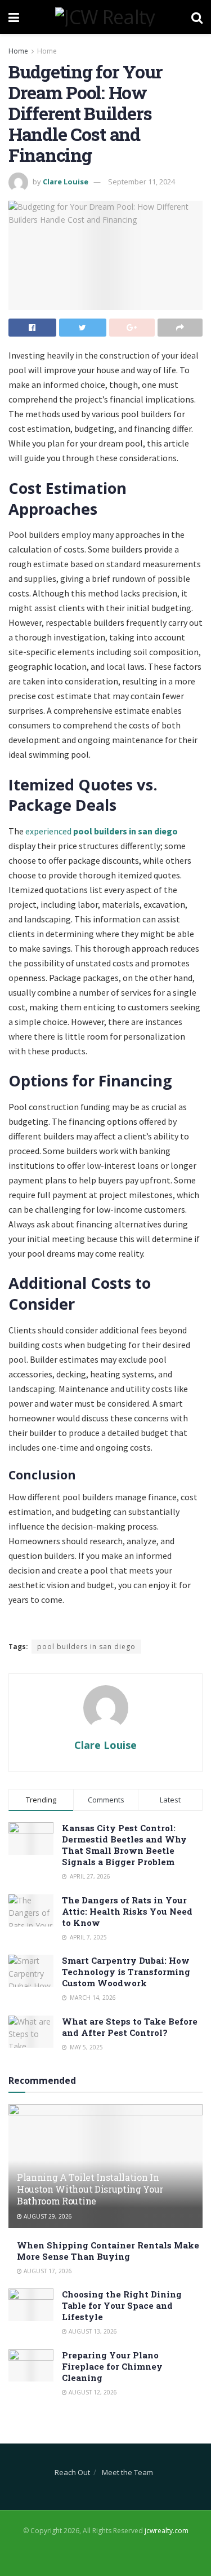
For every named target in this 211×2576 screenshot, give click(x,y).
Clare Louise (66, 182)
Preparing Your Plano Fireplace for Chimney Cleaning (112, 2366)
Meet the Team (127, 2472)
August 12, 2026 (92, 2392)
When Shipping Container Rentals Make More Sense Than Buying (108, 2251)
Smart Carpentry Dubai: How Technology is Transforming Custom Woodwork (126, 1972)
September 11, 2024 (142, 182)
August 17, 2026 (47, 2271)
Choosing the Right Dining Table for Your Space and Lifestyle (122, 2305)
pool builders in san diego (86, 1647)
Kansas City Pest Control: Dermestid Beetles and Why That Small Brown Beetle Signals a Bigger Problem (124, 1845)
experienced (102, 831)
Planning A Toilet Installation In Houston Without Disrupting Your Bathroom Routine (90, 2189)
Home (18, 51)
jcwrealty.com (167, 2531)
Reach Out (72, 2472)
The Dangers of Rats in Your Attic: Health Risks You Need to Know (127, 1911)
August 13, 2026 (92, 2331)
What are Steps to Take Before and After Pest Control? (130, 2027)
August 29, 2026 (47, 2216)
